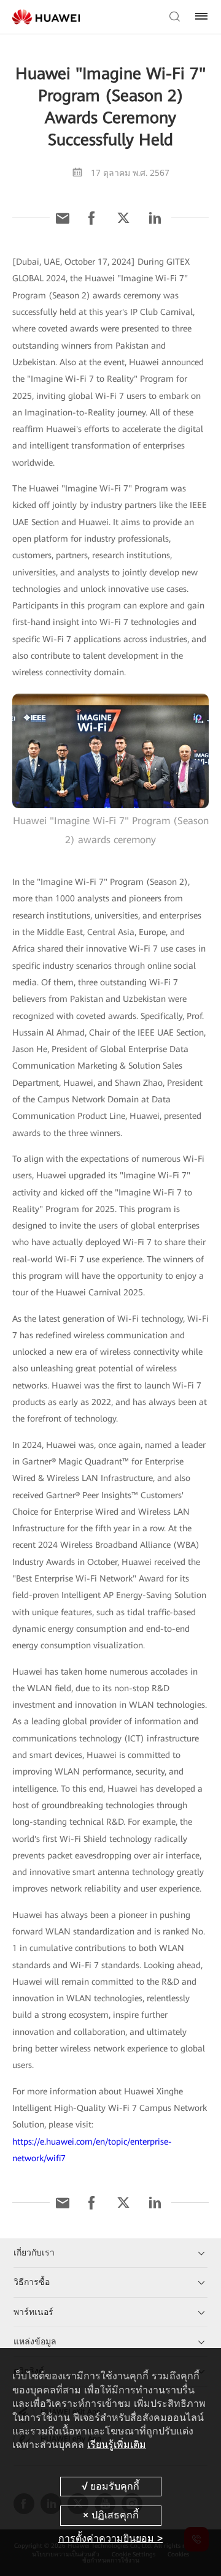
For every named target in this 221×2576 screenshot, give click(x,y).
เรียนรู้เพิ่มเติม (117, 2445)
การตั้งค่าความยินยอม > (110, 2538)
